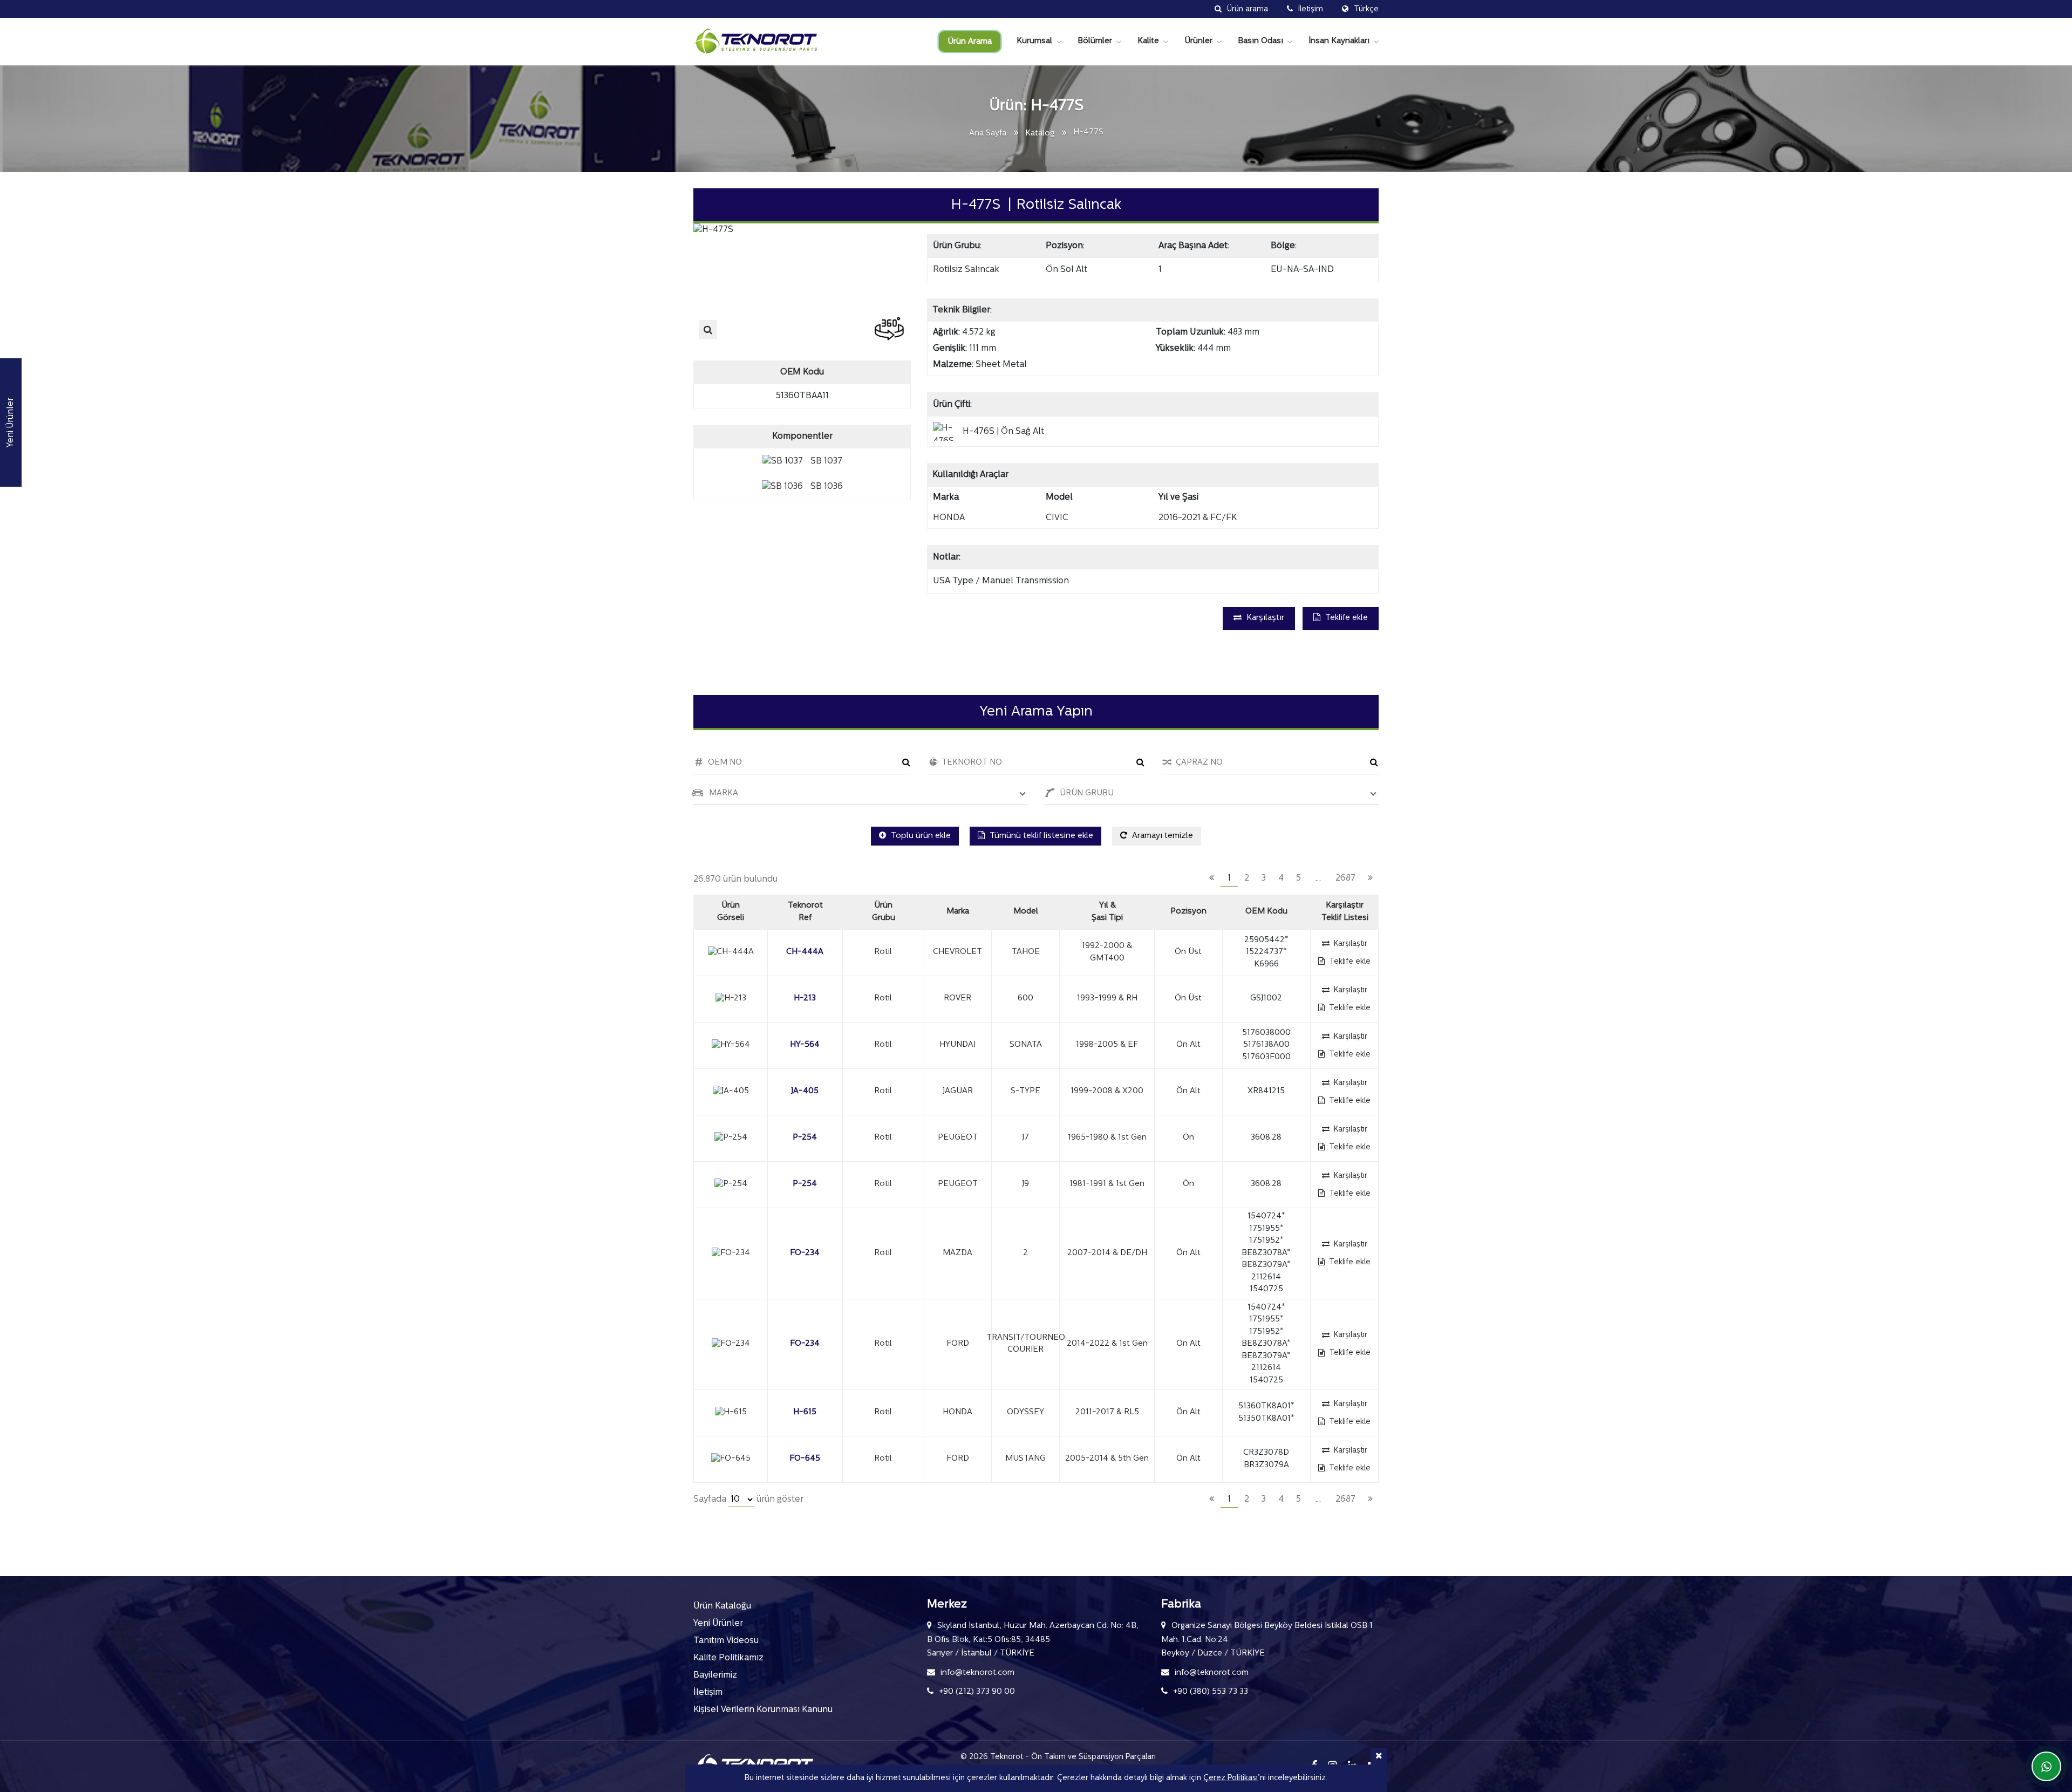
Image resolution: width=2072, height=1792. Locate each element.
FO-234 (805, 1253)
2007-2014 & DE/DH (1107, 1253)
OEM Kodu (1266, 912)
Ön (1188, 1138)
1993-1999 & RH (1107, 999)
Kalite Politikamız (728, 1658)
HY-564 (805, 1045)
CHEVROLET (957, 952)
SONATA (1026, 1045)
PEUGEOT (958, 1138)
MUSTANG (1025, 1459)
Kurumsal (1034, 41)
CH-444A (805, 952)
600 (1025, 999)
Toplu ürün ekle (920, 836)
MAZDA (957, 1253)
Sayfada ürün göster (748, 1500)
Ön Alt (1188, 1045)
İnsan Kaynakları (1339, 41)
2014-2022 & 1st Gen (1107, 1344)
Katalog (1040, 134)
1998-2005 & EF (1107, 1045)
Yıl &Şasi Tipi (1107, 912)
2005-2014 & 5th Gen (1107, 1459)
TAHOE (1026, 952)
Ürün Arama (970, 42)
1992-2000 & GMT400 (1107, 952)
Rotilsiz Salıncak (966, 270)
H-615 (805, 1412)
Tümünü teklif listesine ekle (1040, 836)
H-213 (805, 999)
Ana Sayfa (988, 134)
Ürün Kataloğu (722, 1606)
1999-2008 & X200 (1107, 1091)
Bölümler (1095, 41)
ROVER (957, 999)
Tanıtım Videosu (726, 1641)
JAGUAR (958, 1091)
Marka (958, 912)
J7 (1025, 1138)
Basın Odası (1260, 41)
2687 (1345, 878)
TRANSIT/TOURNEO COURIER (1025, 1344)
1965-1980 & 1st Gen (1107, 1138)
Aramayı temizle (1161, 836)
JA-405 (805, 1091)
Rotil (883, 952)
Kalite (1148, 41)
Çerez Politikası (1231, 1778)
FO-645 (805, 1459)
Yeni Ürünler (718, 1624)
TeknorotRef (805, 912)
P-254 (805, 1138)
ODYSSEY (1025, 1412)
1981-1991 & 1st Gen (1107, 1184)
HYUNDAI (957, 1045)
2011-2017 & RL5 (1107, 1412)
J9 (1025, 1184)
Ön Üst (1188, 952)
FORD (958, 1344)
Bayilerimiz (715, 1675)
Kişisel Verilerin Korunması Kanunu (763, 1710)
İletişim (708, 1693)
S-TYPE (1025, 1091)
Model (1026, 912)
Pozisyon (1188, 912)
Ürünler (1198, 41)
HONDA (957, 1412)
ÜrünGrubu (884, 912)
